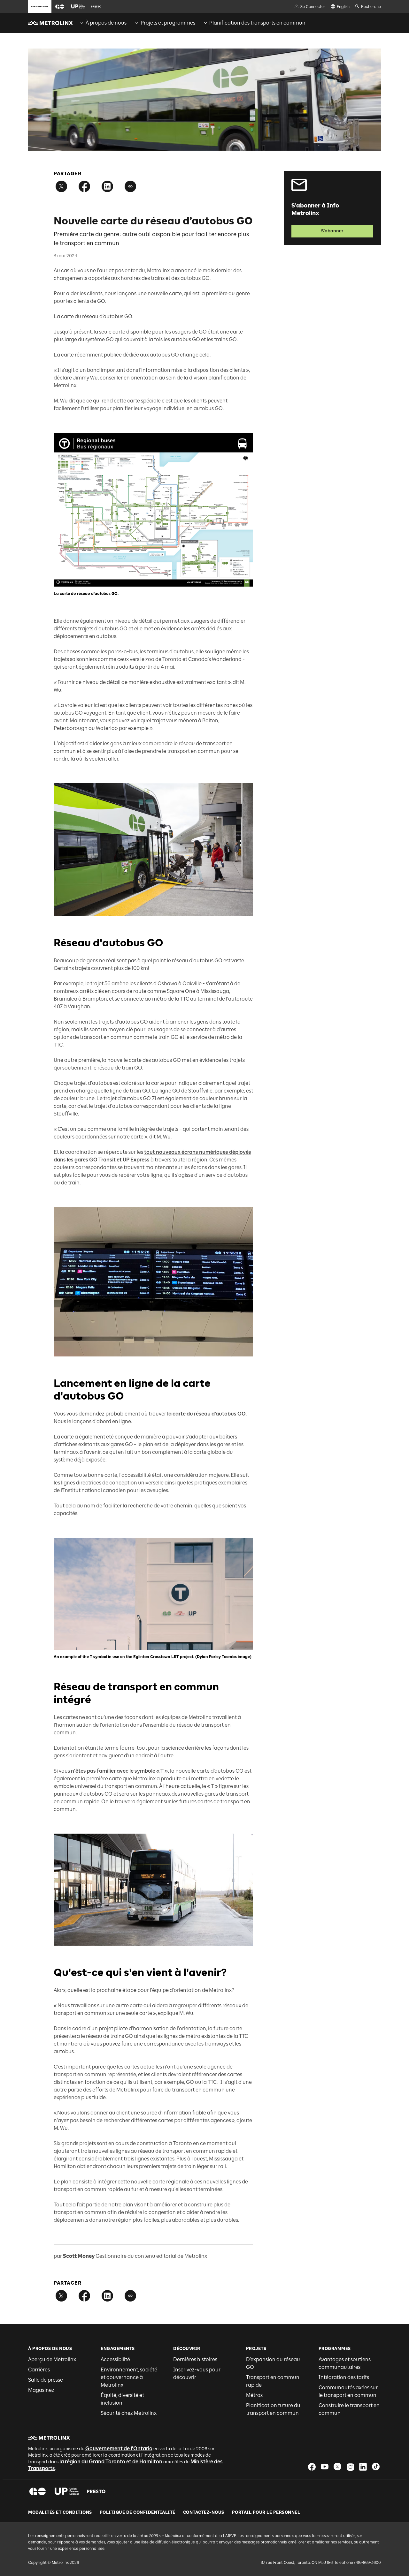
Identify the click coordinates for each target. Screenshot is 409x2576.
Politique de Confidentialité (138, 2512)
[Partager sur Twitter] (61, 186)
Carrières (39, 2370)
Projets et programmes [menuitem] (168, 23)
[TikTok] (376, 2467)
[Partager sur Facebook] (84, 186)
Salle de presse (46, 2380)
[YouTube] (325, 2467)
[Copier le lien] (130, 186)
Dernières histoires (195, 2359)
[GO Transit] (38, 2491)
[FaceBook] (312, 2467)
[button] (60, 7)
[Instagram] (350, 2467)
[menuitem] (103, 23)
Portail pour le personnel (266, 2512)
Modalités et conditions (60, 2512)
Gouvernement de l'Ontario (119, 2448)
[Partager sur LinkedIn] (107, 186)
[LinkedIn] (363, 2467)
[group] (103, 23)
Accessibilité (115, 2359)
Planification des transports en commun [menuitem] (257, 23)
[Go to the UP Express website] (78, 6)
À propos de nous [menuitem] (106, 23)
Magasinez (41, 2390)
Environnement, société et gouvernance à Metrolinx (129, 2377)
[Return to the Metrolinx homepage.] (50, 23)
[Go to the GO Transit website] (60, 6)
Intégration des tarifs (344, 2377)
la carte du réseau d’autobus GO (206, 1414)
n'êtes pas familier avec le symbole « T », (120, 1771)
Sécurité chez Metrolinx (129, 2413)
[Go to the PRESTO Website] (96, 6)
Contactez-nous (204, 2512)
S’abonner (332, 231)
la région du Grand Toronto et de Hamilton (111, 2462)
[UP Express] (67, 2491)
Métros (254, 2395)
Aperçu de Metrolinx (52, 2359)
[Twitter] (337, 2467)
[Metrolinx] (49, 2438)
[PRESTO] (96, 2491)
